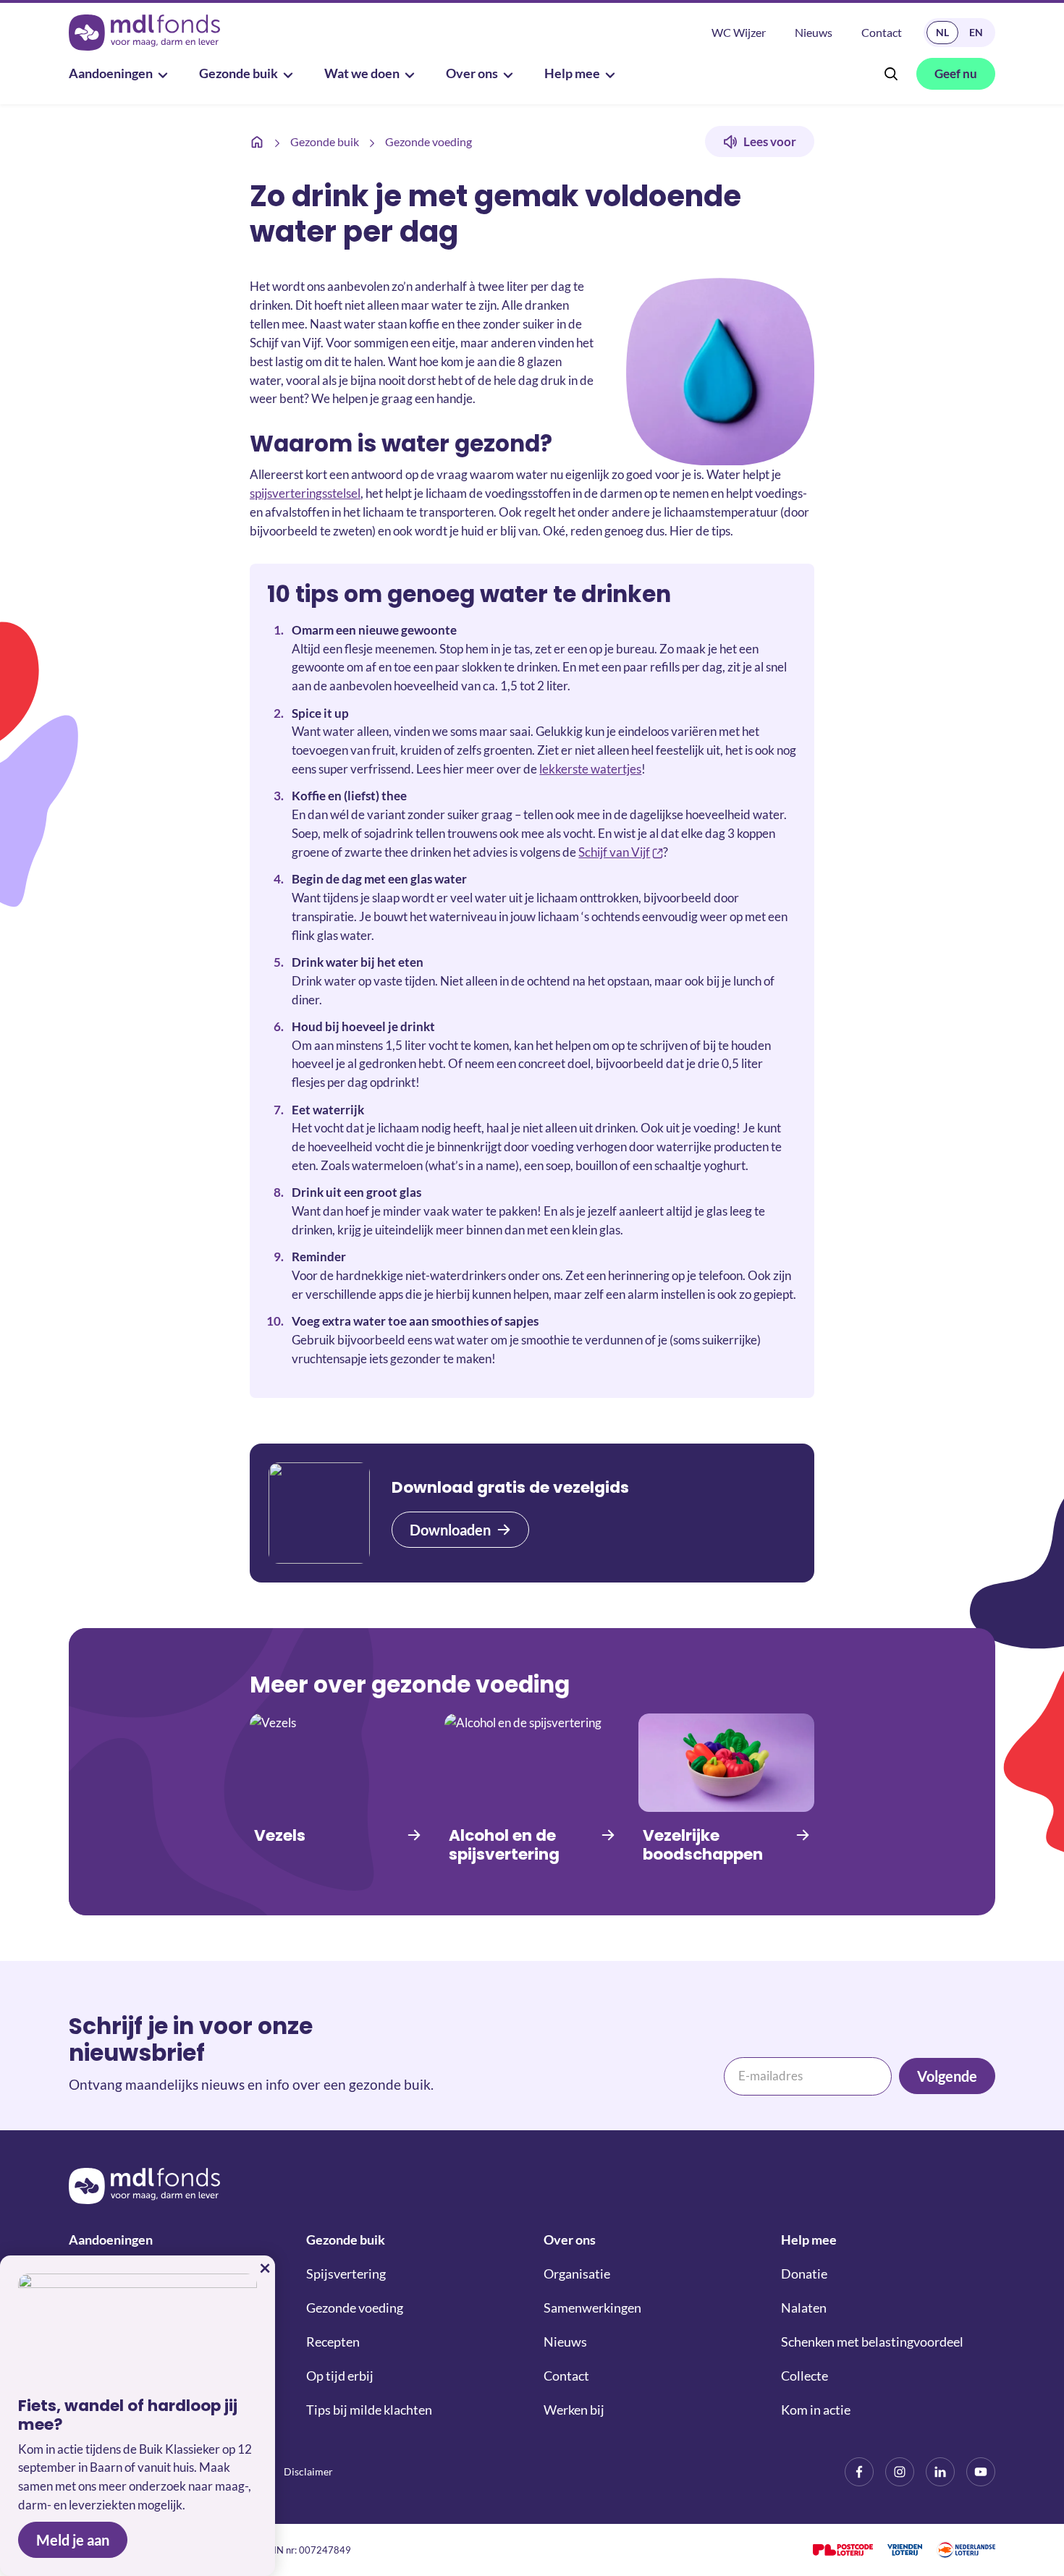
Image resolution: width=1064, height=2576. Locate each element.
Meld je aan (73, 2540)
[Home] (257, 142)
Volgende (947, 2076)
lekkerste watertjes (590, 769)
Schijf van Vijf (614, 852)
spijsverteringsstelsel (305, 493)
